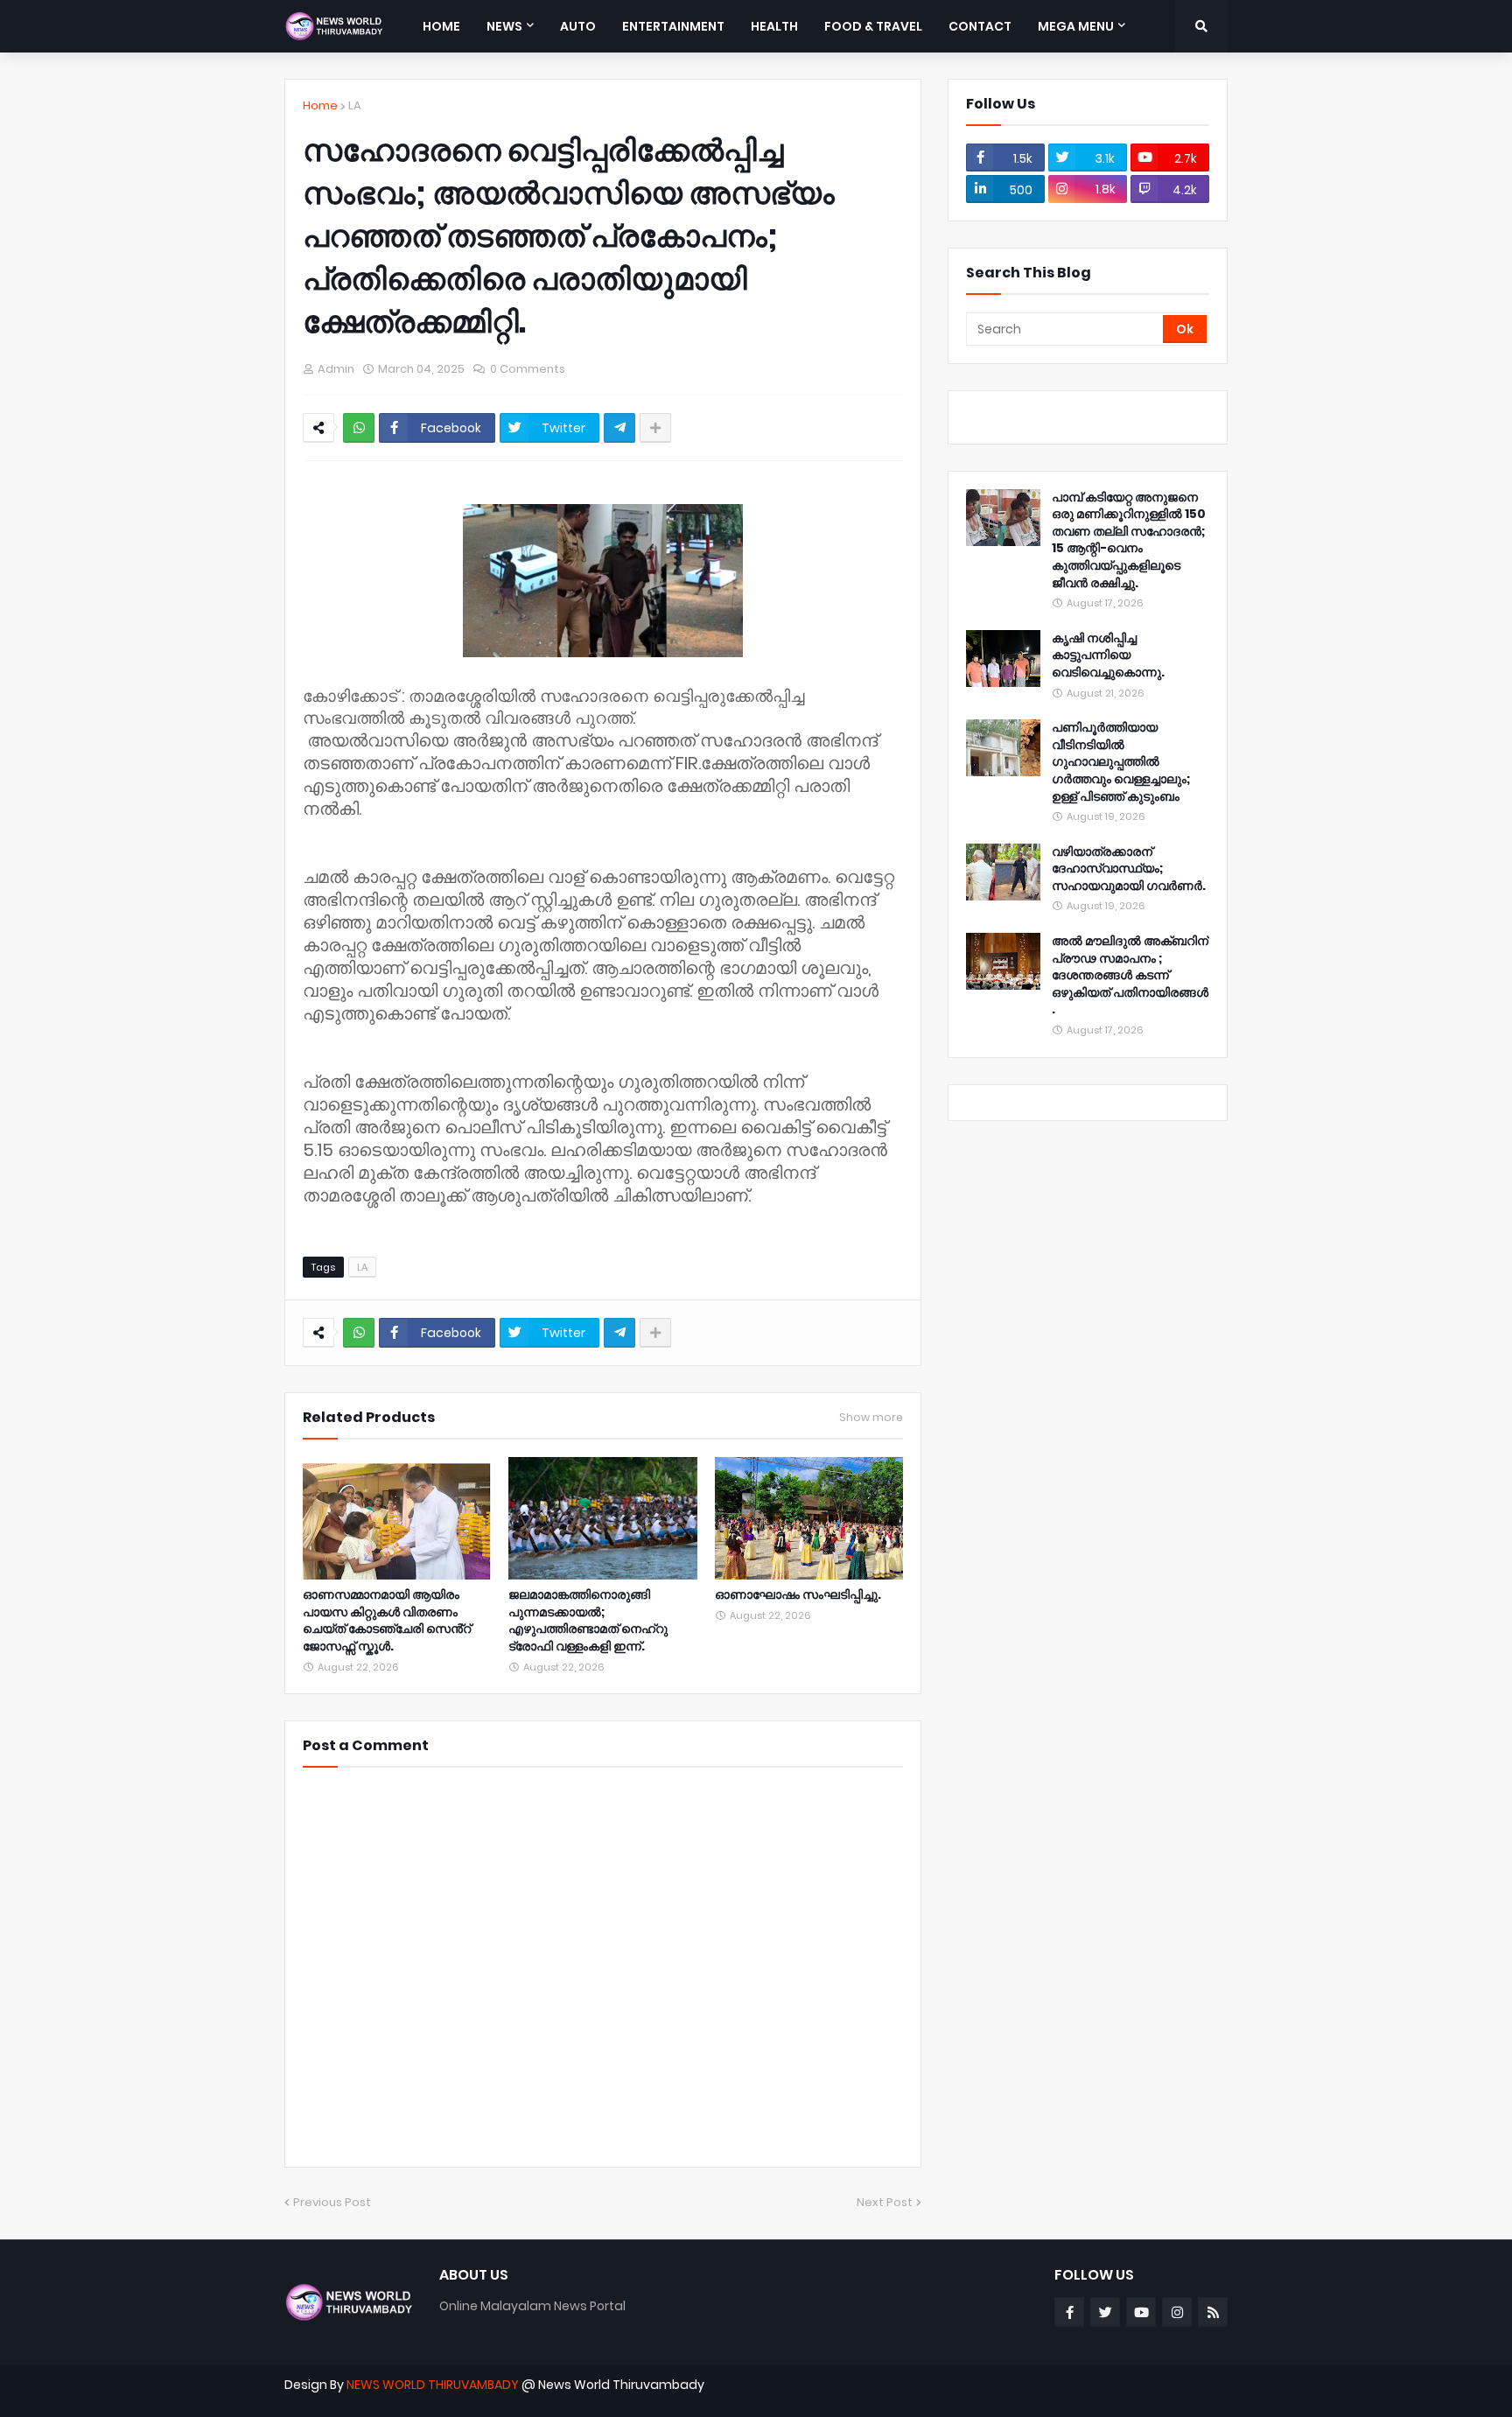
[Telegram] (619, 428)
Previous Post (332, 2202)
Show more (871, 1418)
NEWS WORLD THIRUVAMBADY (433, 2385)
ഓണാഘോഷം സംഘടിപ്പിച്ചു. (798, 1595)
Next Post (885, 2202)
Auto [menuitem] (578, 26)
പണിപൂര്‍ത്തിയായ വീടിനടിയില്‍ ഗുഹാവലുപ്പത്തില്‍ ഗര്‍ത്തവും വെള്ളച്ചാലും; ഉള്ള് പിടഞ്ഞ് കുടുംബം (1121, 762)
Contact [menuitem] (980, 26)
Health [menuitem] (774, 26)
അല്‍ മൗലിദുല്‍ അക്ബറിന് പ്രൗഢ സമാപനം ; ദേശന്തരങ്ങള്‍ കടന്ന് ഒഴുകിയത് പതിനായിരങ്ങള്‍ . (1130, 975)
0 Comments (528, 369)
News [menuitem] (504, 26)
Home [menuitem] (441, 26)
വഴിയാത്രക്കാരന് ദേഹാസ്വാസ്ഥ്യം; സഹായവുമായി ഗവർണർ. (1129, 869)
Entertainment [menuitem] (673, 26)
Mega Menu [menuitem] (1076, 26)
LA (355, 105)
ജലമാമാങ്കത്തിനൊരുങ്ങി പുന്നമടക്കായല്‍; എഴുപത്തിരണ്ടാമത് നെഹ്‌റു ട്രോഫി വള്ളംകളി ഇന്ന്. (588, 1621)
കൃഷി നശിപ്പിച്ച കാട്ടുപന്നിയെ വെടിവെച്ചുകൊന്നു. (1108, 655)
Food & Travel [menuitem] (873, 26)
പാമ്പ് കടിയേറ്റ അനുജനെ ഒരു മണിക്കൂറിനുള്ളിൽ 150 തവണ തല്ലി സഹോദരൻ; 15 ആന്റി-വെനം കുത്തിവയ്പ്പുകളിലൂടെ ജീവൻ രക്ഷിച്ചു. (1129, 540)
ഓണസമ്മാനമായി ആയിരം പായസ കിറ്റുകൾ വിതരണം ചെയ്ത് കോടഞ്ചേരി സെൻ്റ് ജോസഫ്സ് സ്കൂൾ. (387, 1621)
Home (320, 105)
